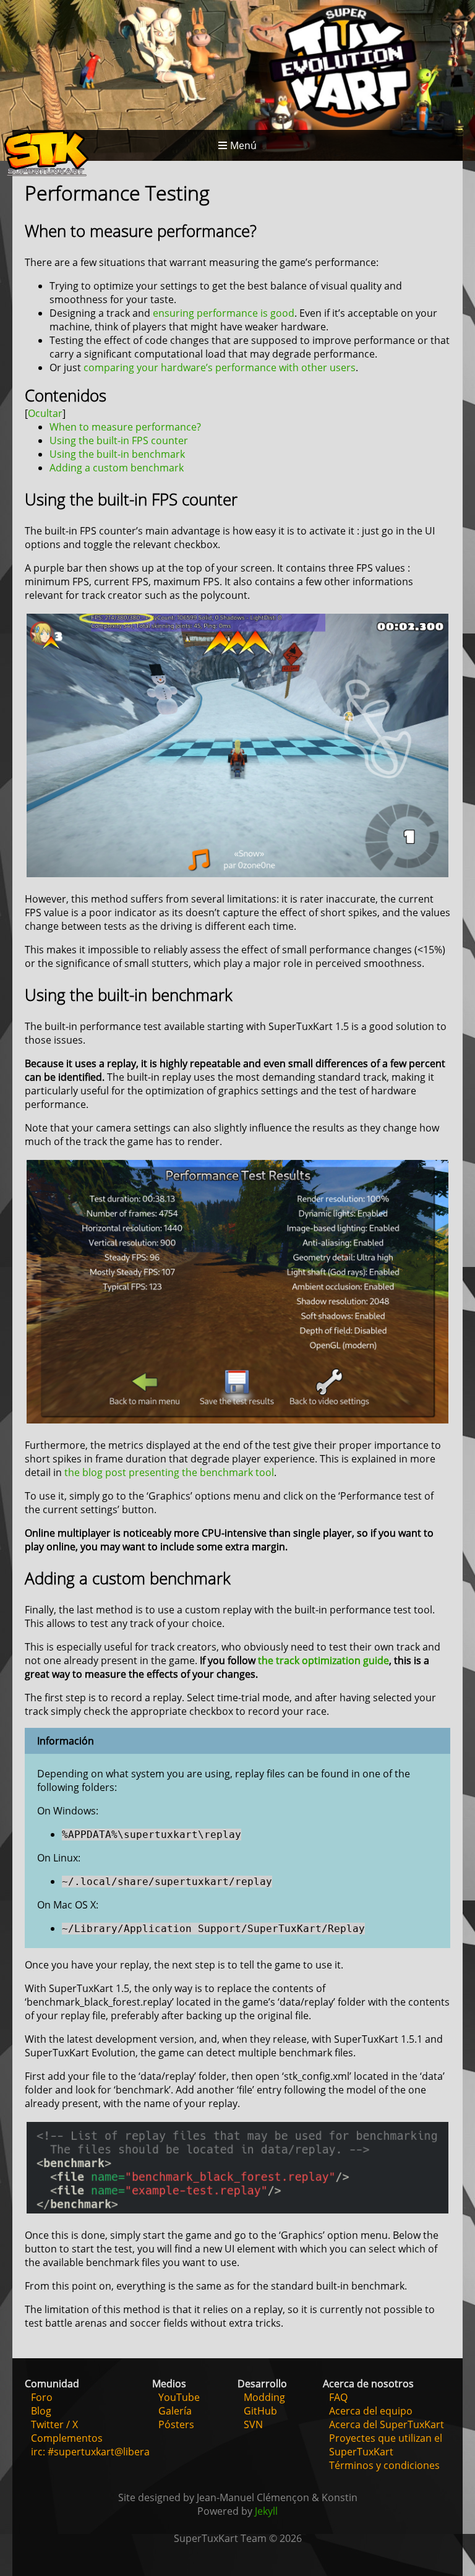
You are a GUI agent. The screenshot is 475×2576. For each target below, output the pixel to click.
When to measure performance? (125, 427)
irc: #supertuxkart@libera (90, 2452)
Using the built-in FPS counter (119, 440)
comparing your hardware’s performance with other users (220, 367)
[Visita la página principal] (46, 155)
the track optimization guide (323, 1660)
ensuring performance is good (224, 313)
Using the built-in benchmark (117, 454)
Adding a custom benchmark (117, 468)
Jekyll (266, 2511)
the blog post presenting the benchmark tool (169, 1472)
